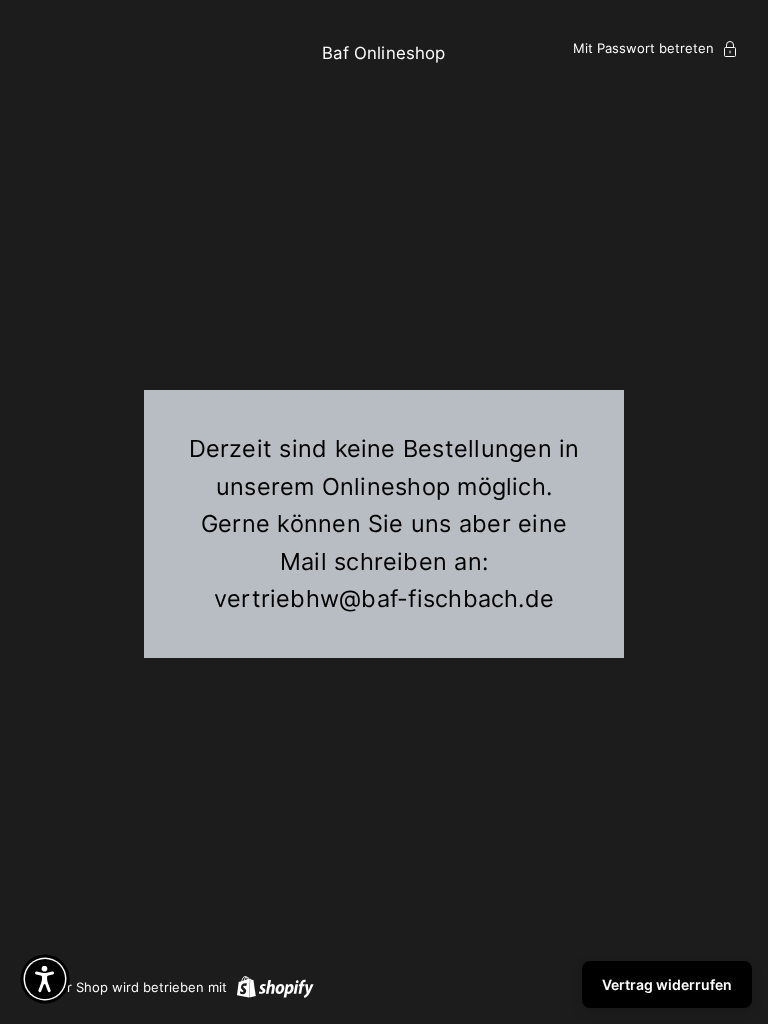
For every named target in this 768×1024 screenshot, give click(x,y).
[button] (45, 979)
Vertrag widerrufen (667, 984)
